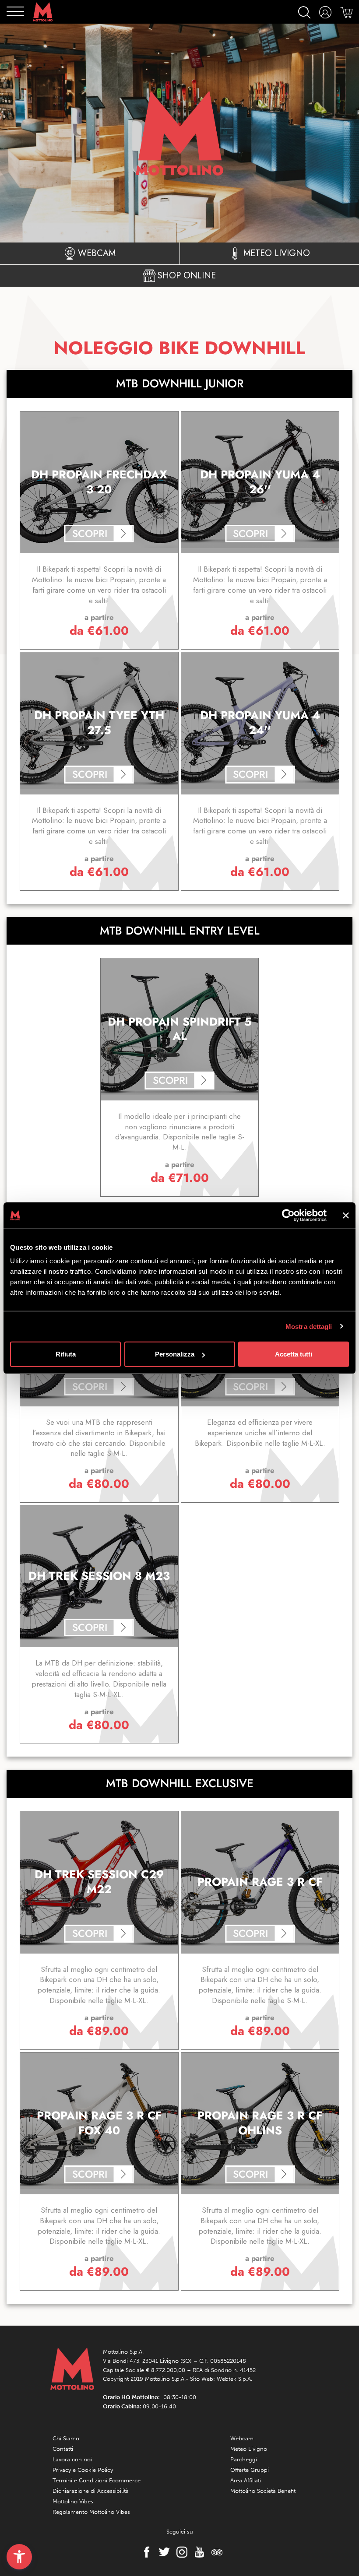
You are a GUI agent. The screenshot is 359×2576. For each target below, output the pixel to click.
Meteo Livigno (249, 2449)
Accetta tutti (294, 1354)
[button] (19, 2557)
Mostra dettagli (309, 1326)
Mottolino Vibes (73, 2501)
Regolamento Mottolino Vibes (91, 2512)
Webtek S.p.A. (234, 2379)
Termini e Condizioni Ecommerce (97, 2480)
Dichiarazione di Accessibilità (91, 2491)
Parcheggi (244, 2459)
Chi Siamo (66, 2438)
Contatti (63, 2449)
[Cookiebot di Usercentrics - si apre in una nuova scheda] (288, 1215)
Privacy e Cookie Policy (83, 2470)
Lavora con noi (72, 2459)
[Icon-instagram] (179, 2552)
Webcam (242, 2438)
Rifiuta (66, 1354)
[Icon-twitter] (162, 2552)
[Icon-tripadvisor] (215, 2552)
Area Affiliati (246, 2480)
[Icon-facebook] (144, 2552)
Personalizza (175, 1354)
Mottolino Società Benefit (263, 2491)
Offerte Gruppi (250, 2470)
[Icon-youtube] (197, 2552)
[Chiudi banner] (346, 1215)
